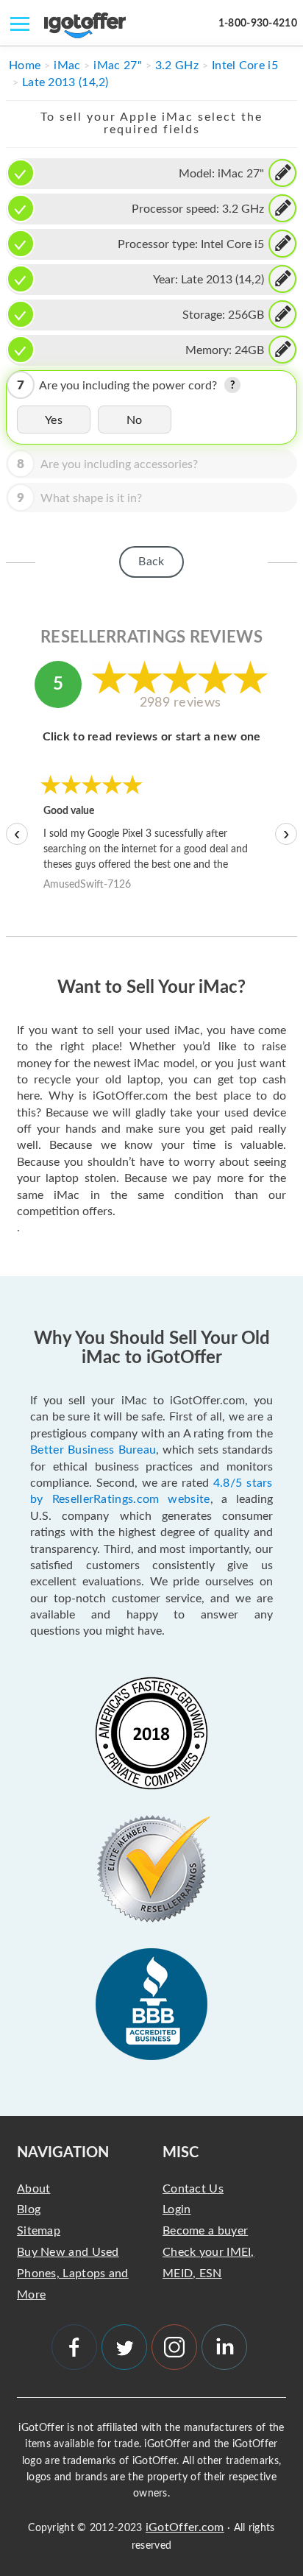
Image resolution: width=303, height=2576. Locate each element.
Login (177, 2209)
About (34, 2189)
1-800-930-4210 (258, 24)
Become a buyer (205, 2231)
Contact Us (193, 2189)
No (135, 420)
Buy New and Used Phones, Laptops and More (73, 2274)
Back (151, 562)
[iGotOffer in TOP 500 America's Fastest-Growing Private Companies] (151, 1733)
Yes (54, 420)
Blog (29, 2209)
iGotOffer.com (185, 2527)
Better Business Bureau (93, 1450)
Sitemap (39, 2231)
